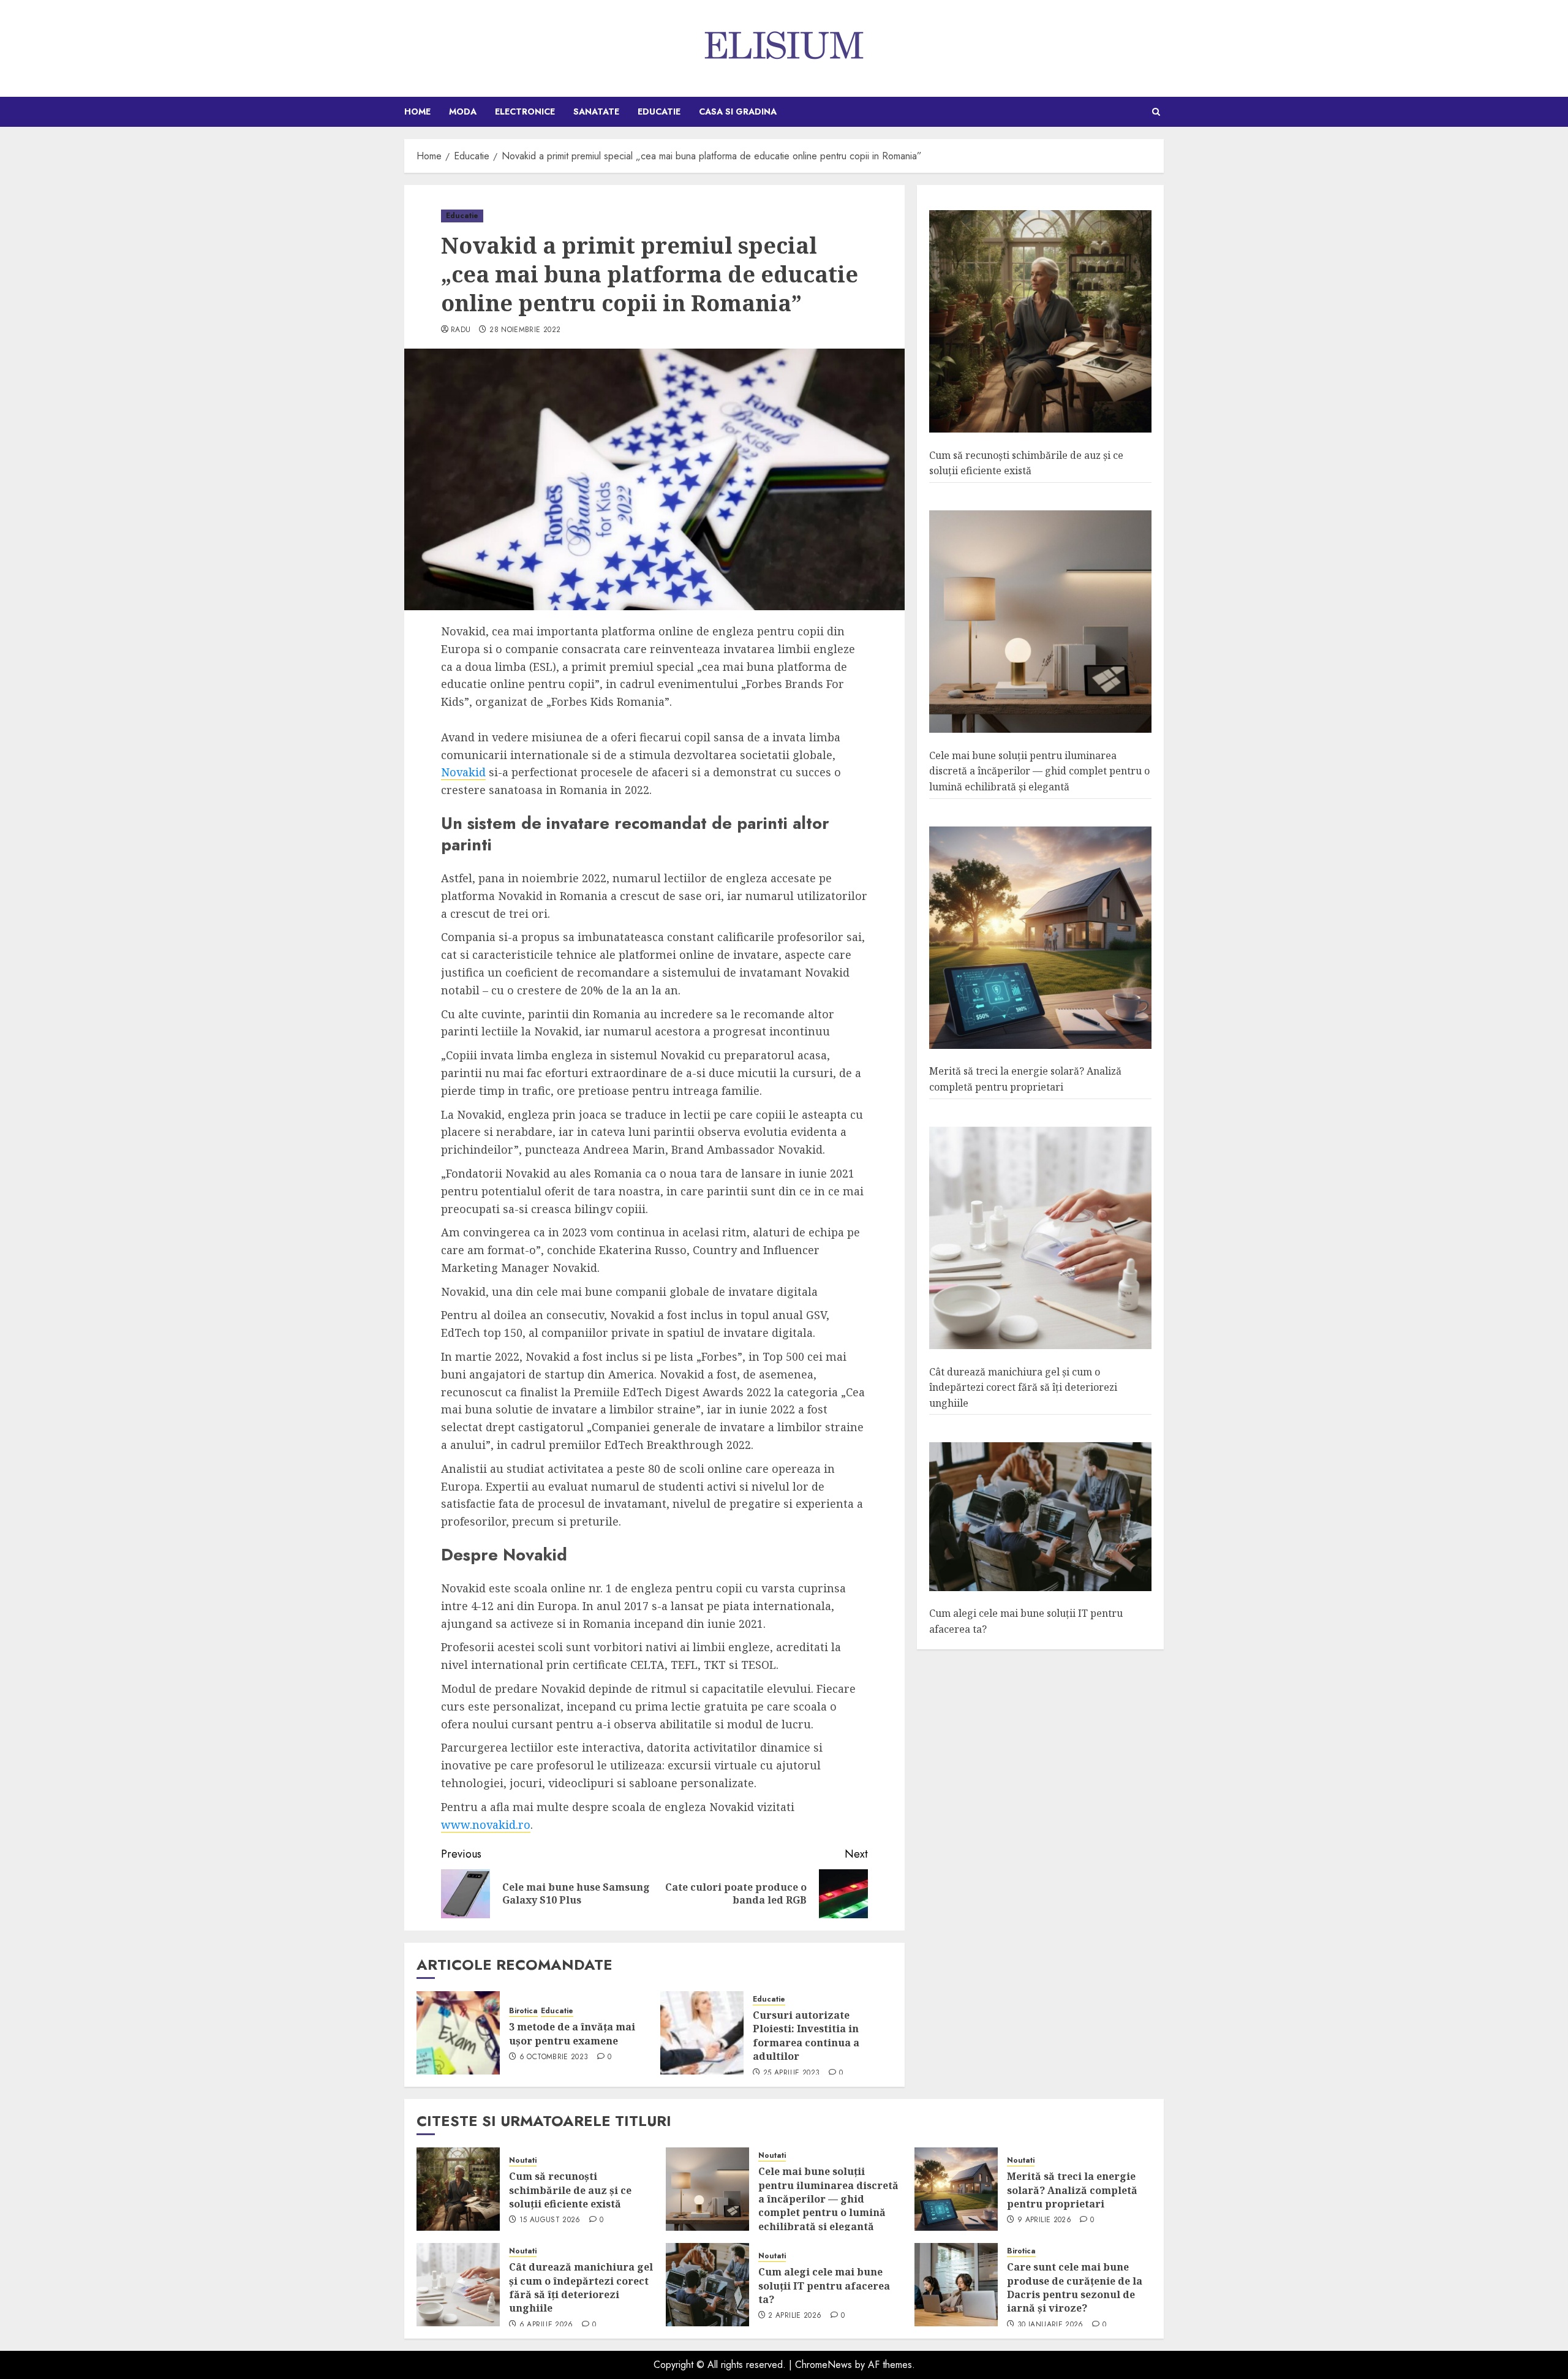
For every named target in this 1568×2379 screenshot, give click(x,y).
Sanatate (596, 112)
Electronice (525, 112)
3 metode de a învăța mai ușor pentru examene (572, 2033)
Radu (461, 330)
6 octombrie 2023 (554, 2057)
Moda (463, 112)
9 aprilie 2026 (1044, 2220)
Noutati (523, 2161)
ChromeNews (824, 2365)
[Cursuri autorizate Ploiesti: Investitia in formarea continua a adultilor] (702, 2033)
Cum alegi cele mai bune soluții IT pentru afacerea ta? (824, 2286)
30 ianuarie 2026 (1050, 2325)
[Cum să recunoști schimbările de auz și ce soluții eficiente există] (1040, 322)
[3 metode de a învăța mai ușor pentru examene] (458, 2033)
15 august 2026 (550, 2220)
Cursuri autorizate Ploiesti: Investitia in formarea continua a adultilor (806, 2036)
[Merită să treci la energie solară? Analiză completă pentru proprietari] (1040, 938)
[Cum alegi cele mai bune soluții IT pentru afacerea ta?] (1040, 1517)
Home (417, 112)
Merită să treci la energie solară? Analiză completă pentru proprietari (1025, 1080)
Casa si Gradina (738, 112)
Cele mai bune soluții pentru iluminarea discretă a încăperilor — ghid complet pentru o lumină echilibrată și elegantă (1039, 771)
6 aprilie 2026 (546, 2325)
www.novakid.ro (486, 1825)
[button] (1156, 112)
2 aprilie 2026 (795, 2316)
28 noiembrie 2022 (525, 330)
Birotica (523, 2011)
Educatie (659, 112)
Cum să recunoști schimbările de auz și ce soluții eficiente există (570, 2190)
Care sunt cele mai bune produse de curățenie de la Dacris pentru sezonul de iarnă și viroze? (1075, 2287)
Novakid (463, 772)
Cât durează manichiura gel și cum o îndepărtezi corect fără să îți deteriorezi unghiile (1023, 1387)
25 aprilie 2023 (791, 2073)
